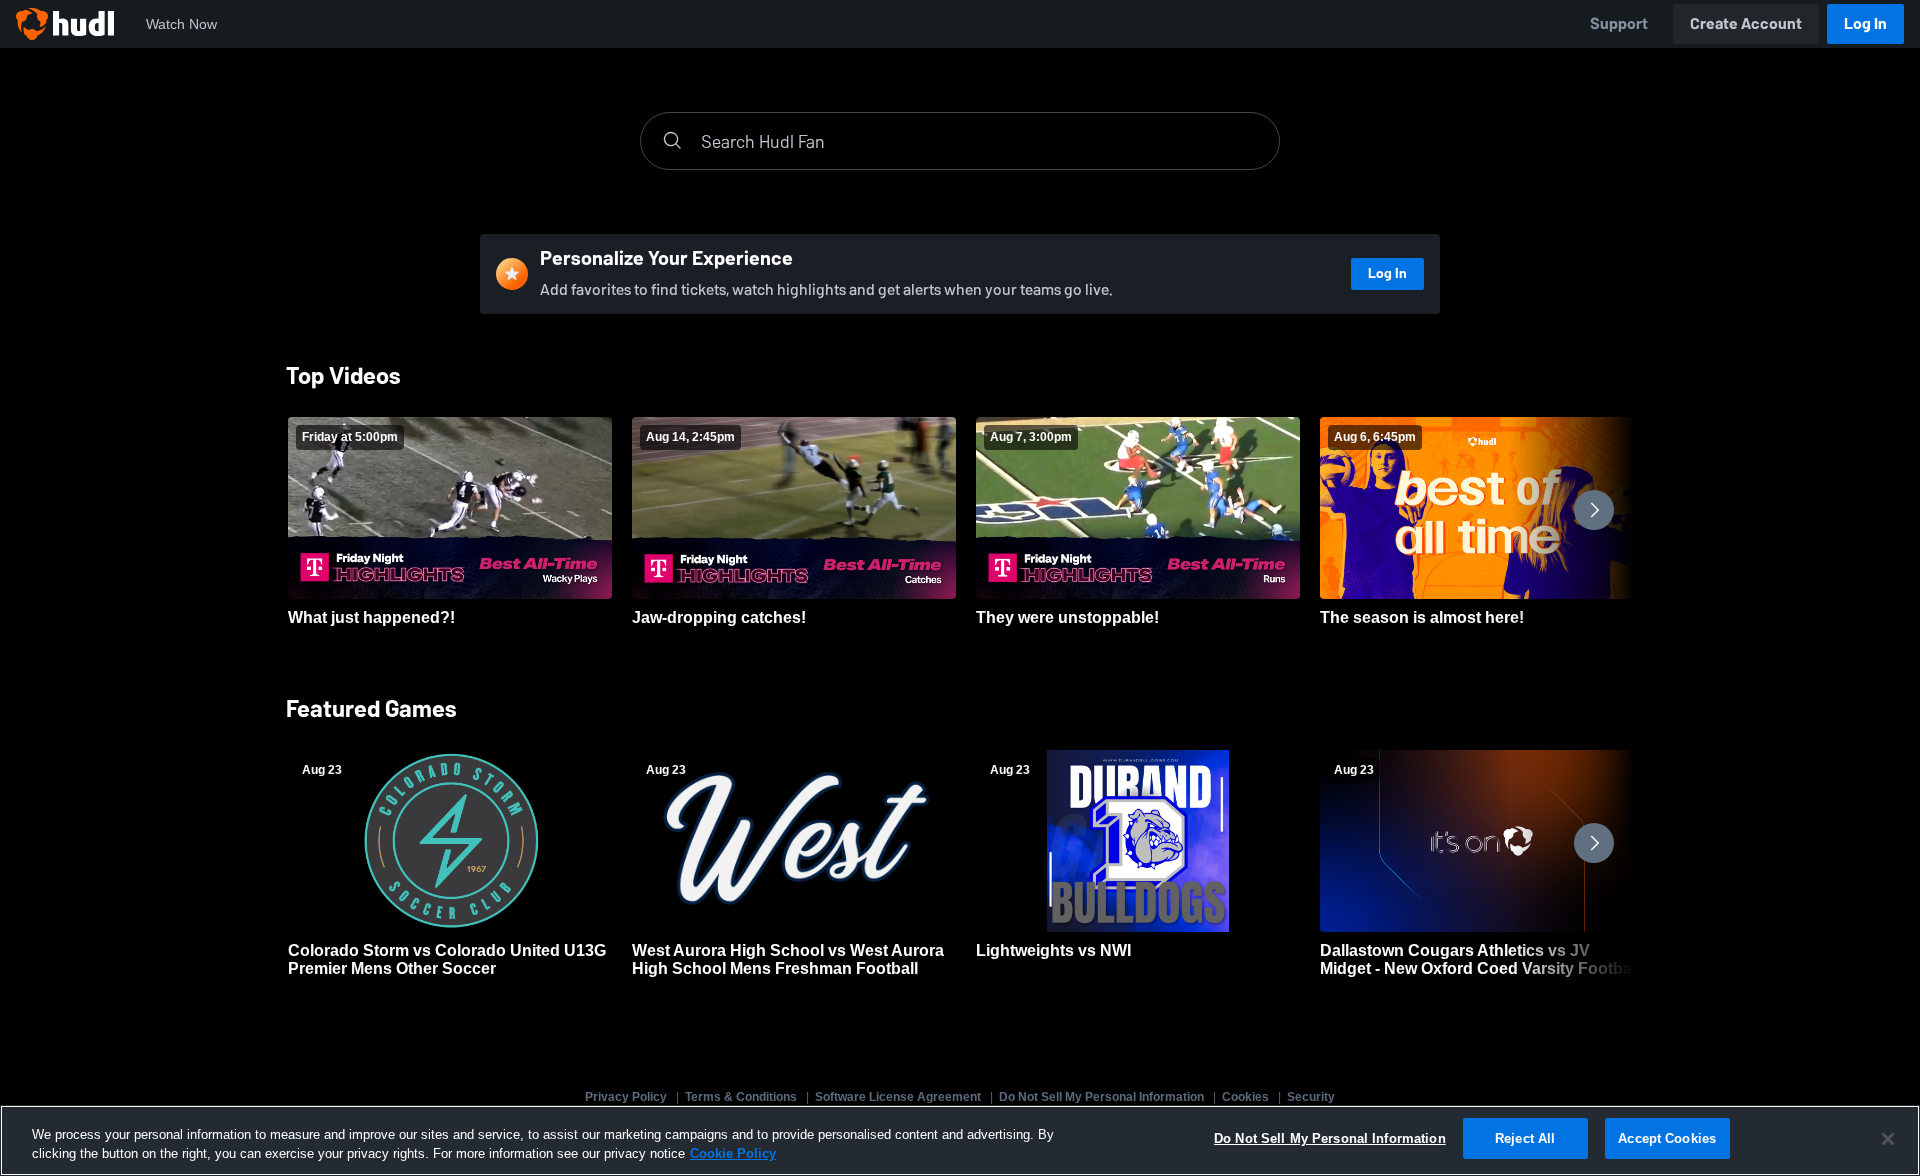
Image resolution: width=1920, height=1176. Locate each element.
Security (1311, 1097)
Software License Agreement (898, 1097)
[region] (960, 1140)
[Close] (1888, 1139)
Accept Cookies (1667, 1138)
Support (1619, 23)
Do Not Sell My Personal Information (1101, 1097)
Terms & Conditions (741, 1097)
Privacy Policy (626, 1097)
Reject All (1525, 1138)
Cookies (1245, 1097)
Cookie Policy (733, 1154)
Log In (1865, 23)
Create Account (1746, 23)
